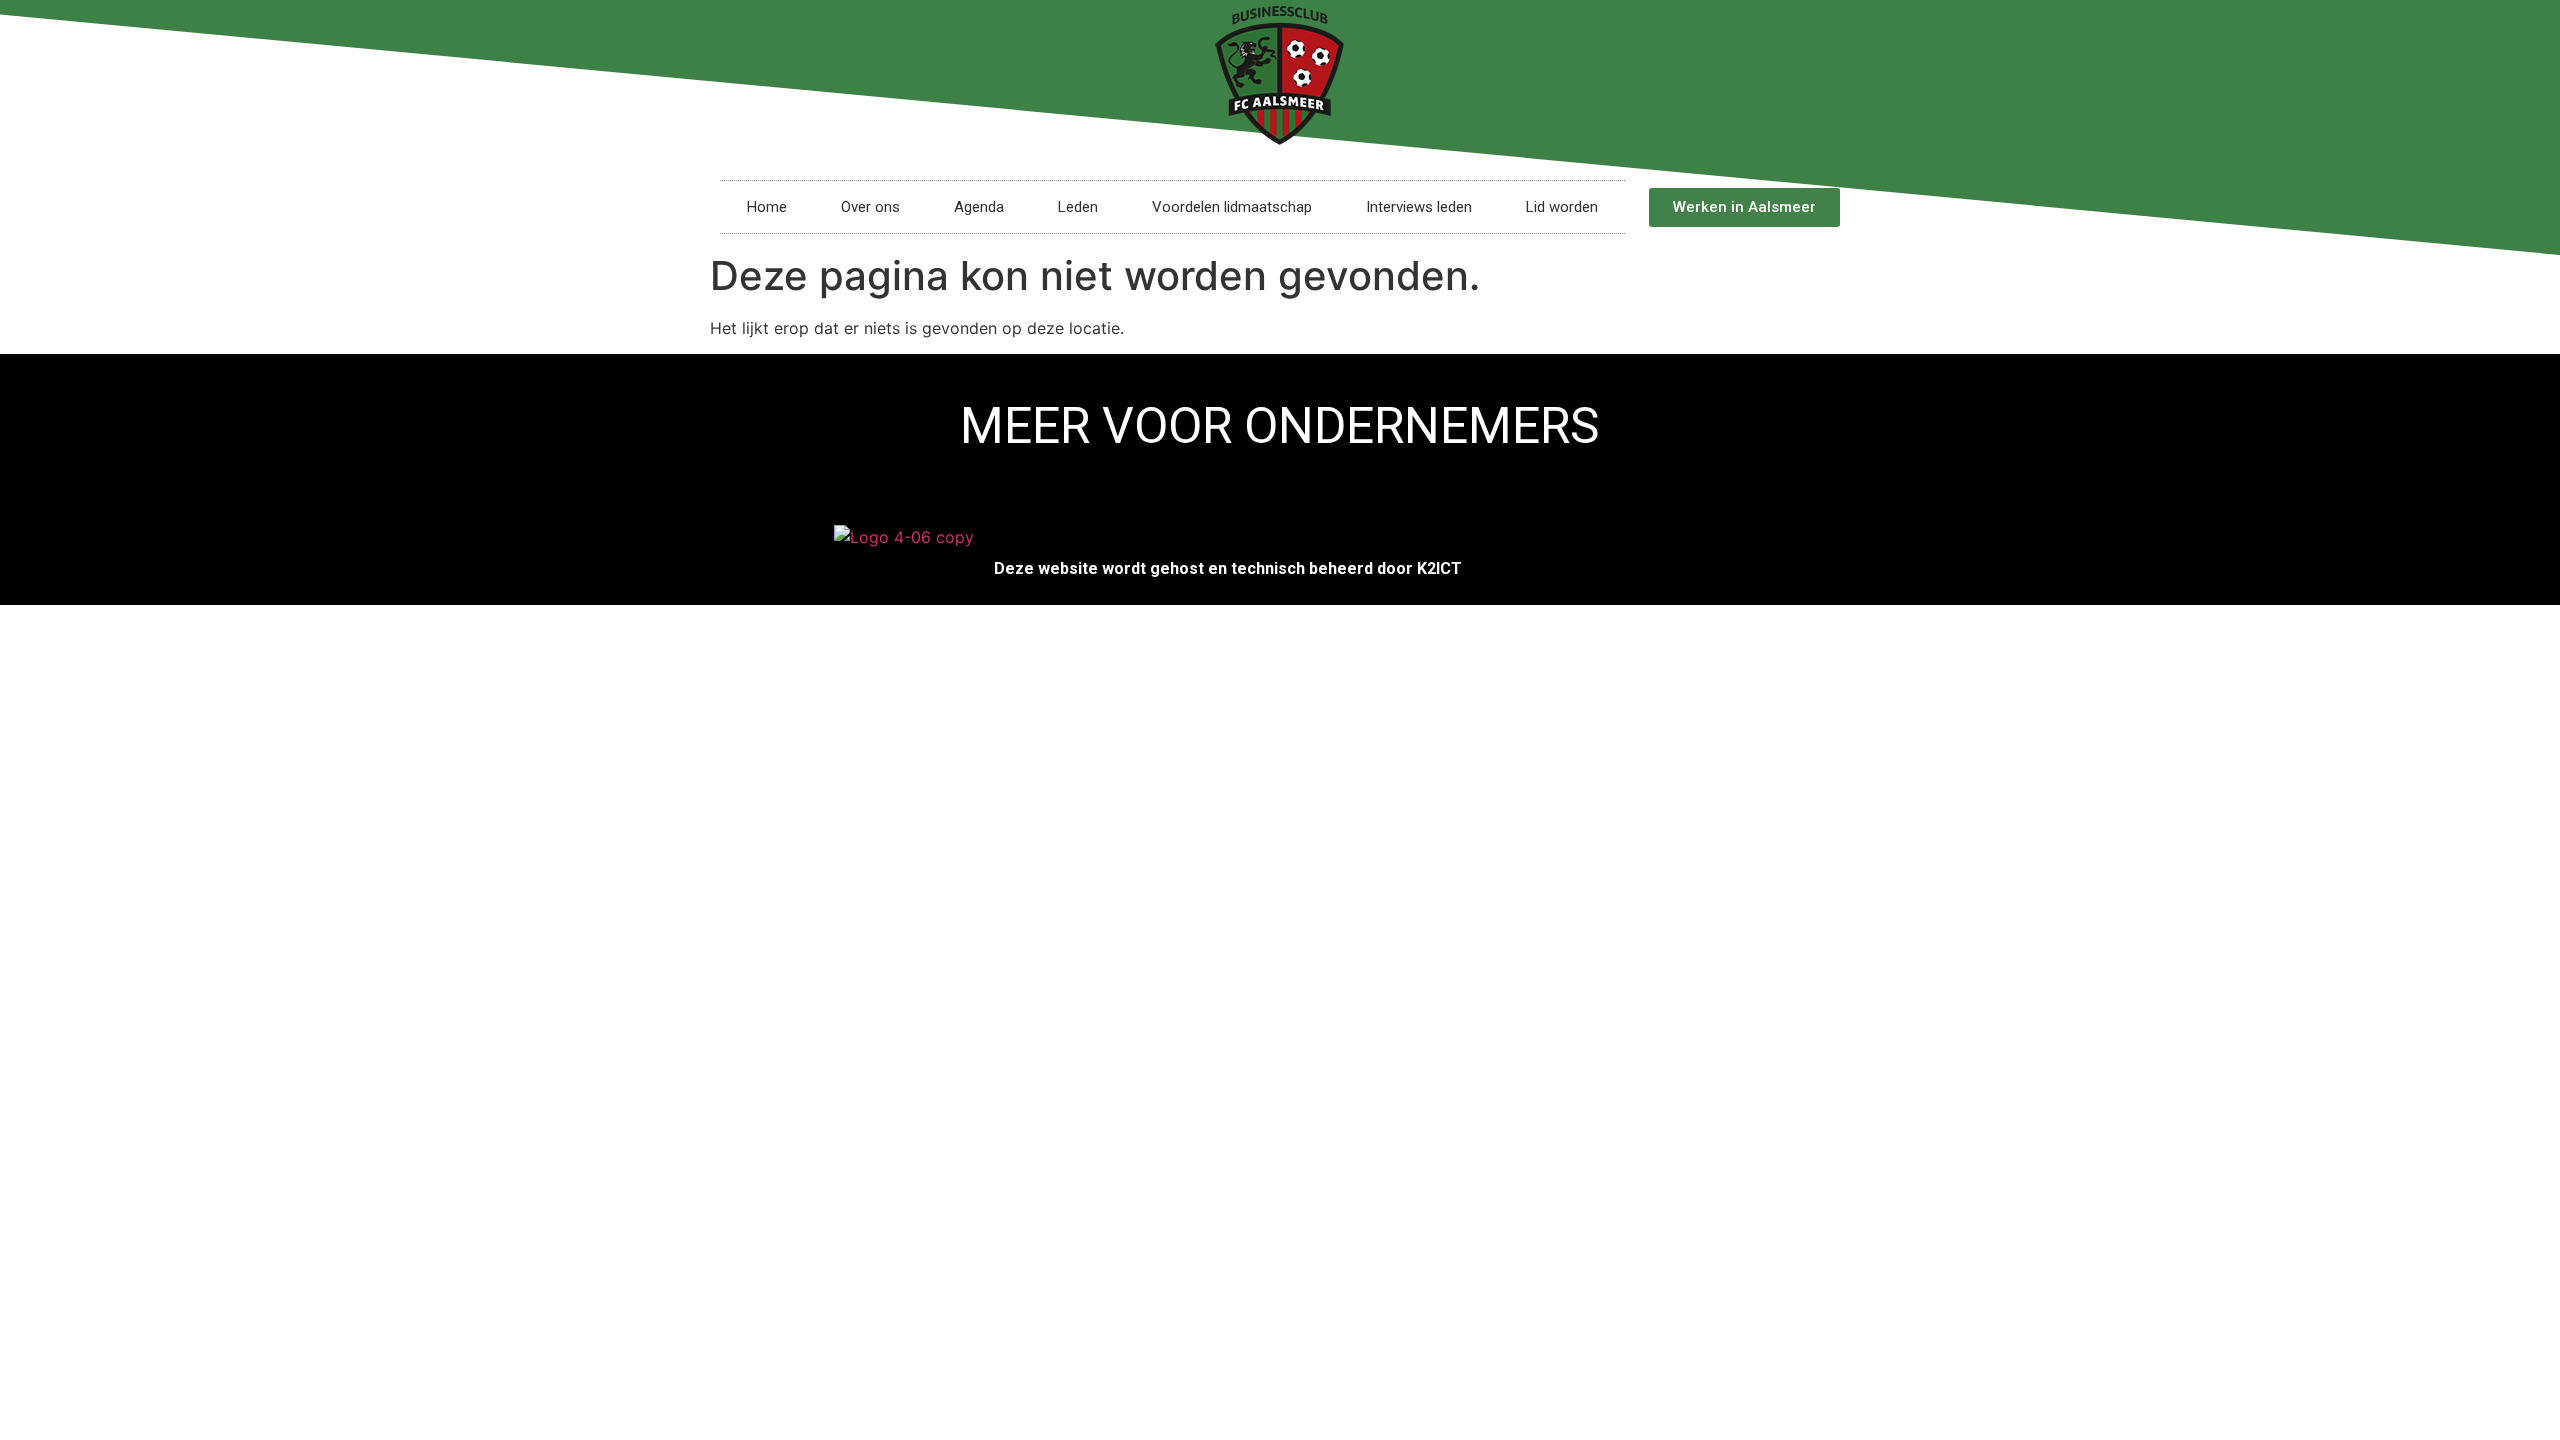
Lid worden (1562, 207)
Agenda (979, 207)
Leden (1078, 207)
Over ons (870, 207)
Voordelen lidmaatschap (1232, 207)
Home (767, 207)
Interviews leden (1419, 207)
